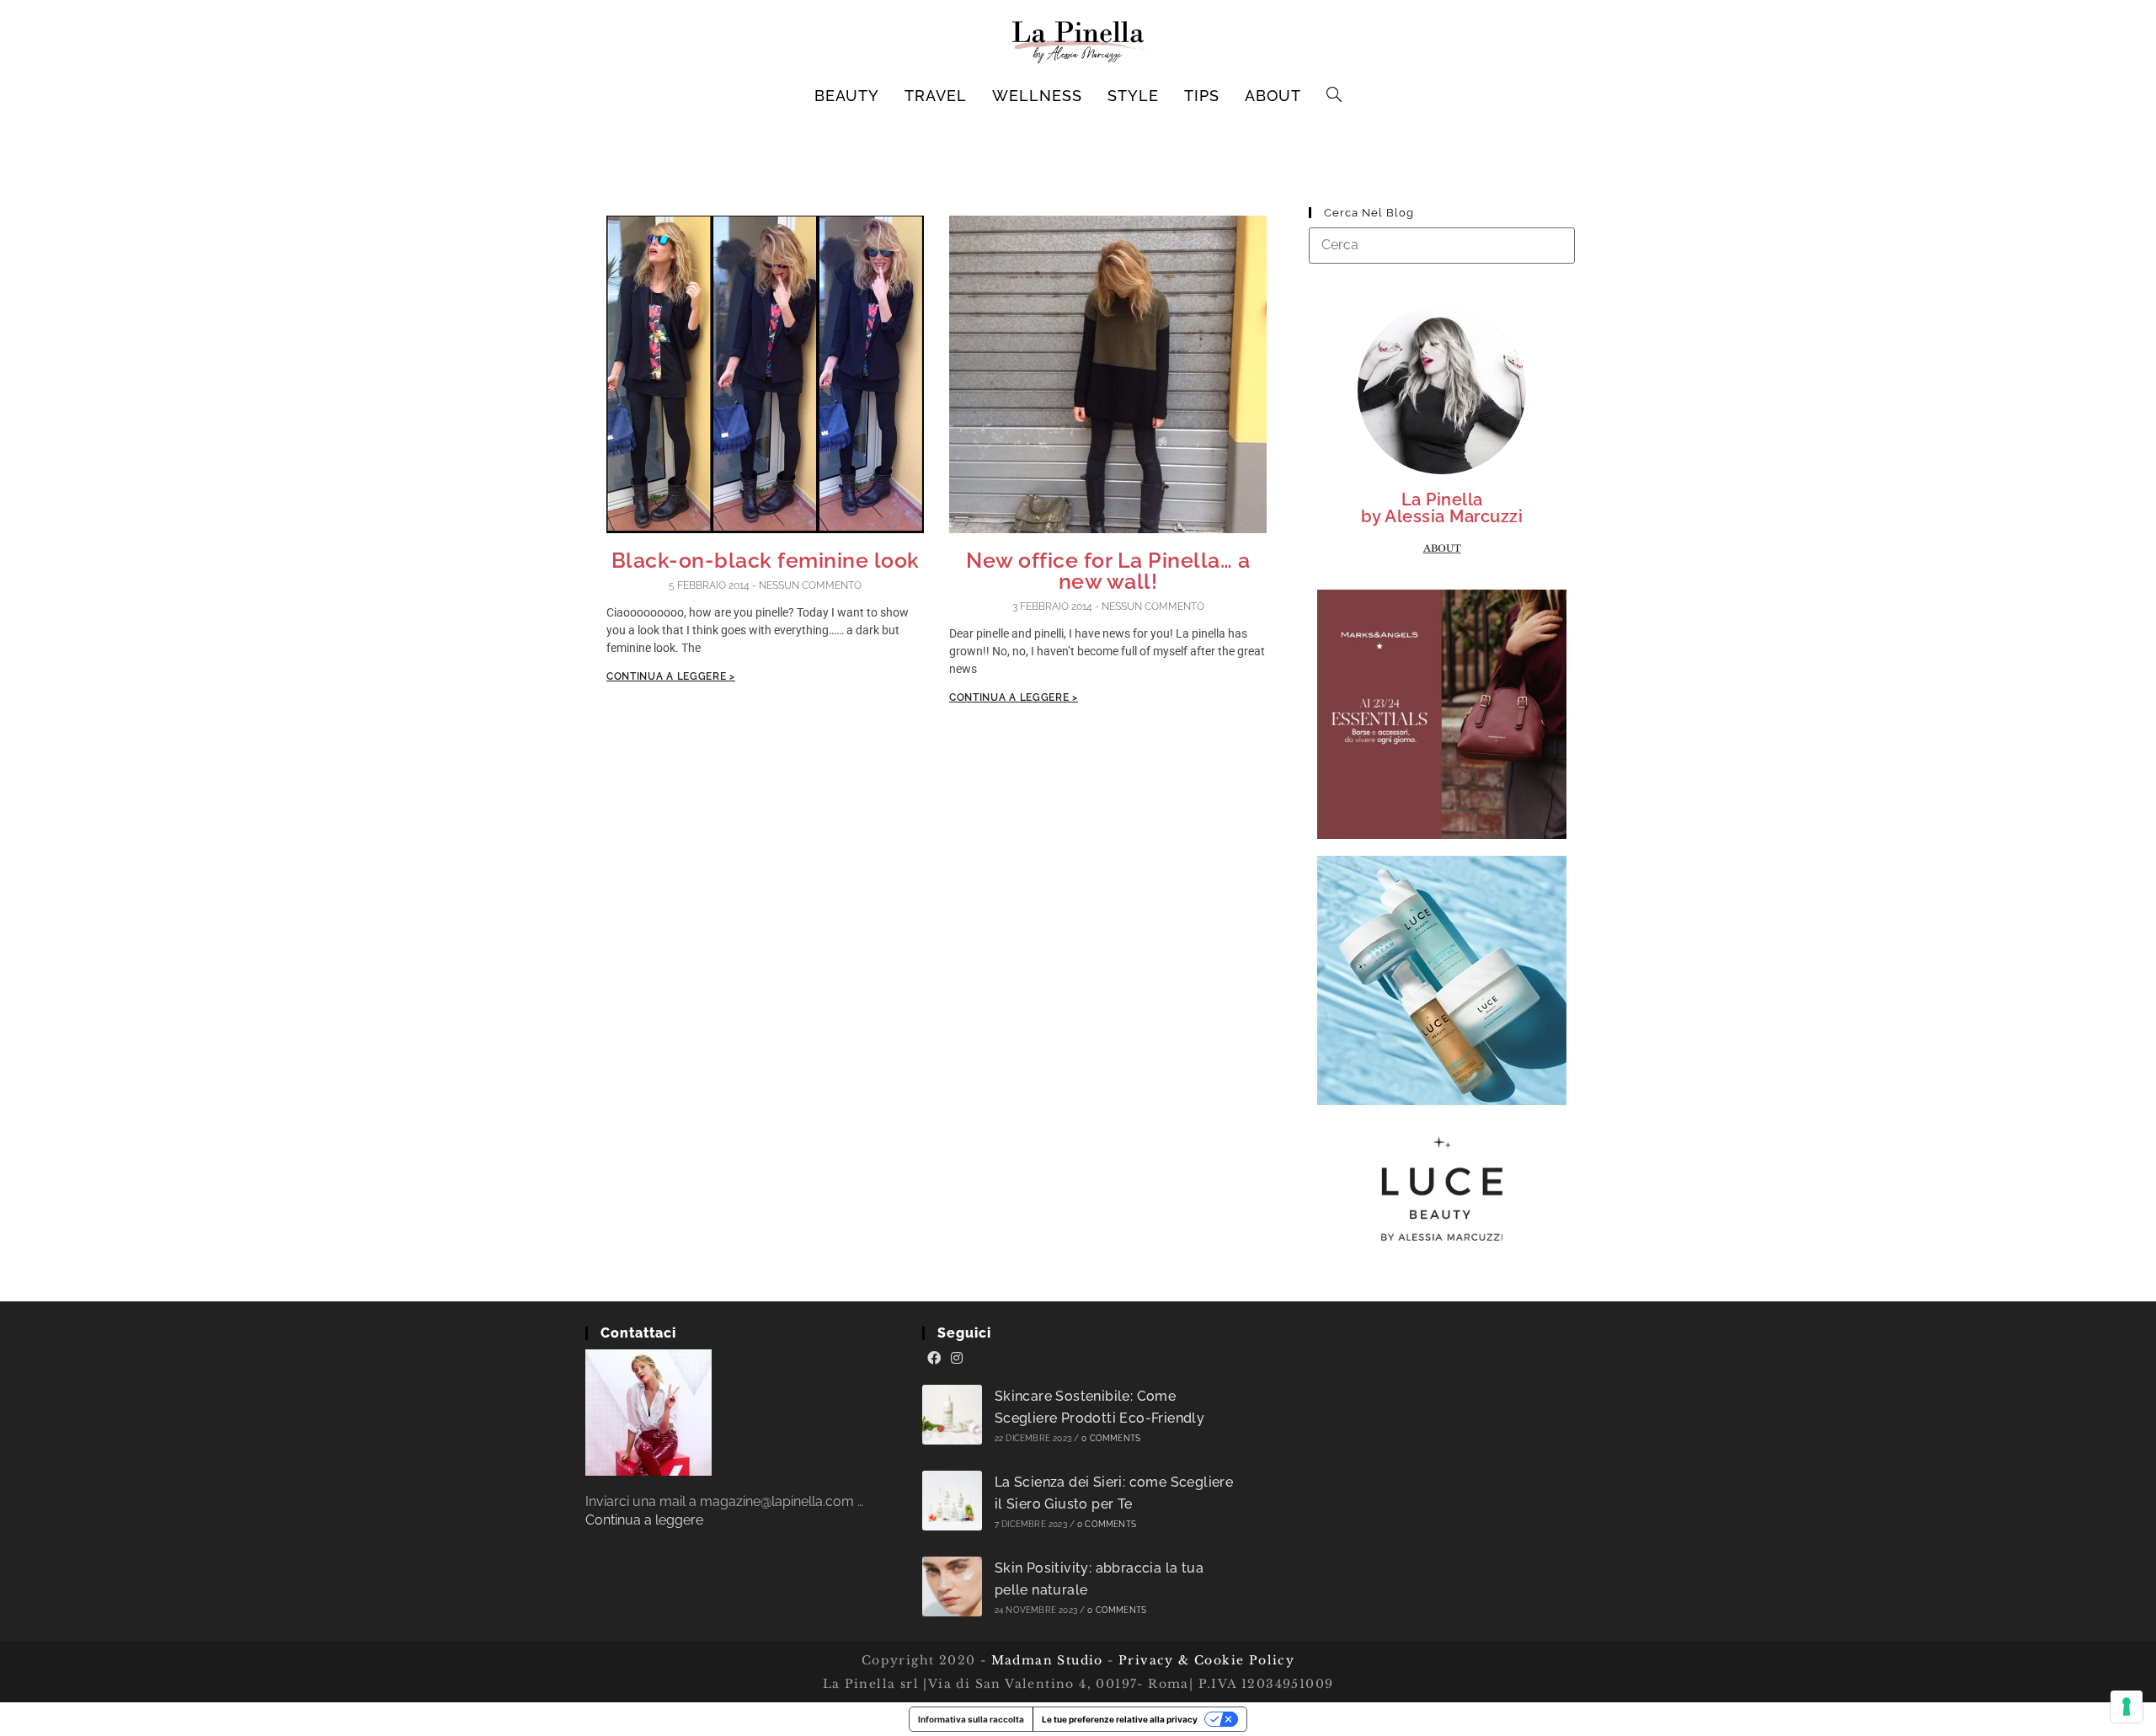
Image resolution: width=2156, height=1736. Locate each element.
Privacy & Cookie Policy (1206, 1660)
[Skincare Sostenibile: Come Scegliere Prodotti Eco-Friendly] (952, 1415)
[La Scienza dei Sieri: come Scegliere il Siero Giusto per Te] (952, 1501)
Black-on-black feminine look (766, 560)
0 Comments (1111, 1438)
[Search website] (1334, 96)
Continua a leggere (644, 1520)
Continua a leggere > (671, 676)
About (1442, 548)
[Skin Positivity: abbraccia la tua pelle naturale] (952, 1586)
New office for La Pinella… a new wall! (1108, 571)
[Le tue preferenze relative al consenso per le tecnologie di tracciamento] (2127, 1707)
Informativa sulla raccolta (971, 1719)
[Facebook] (934, 1359)
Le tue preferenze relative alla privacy (1120, 1719)
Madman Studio (1045, 1660)
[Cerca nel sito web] (1442, 245)
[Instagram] (957, 1359)
